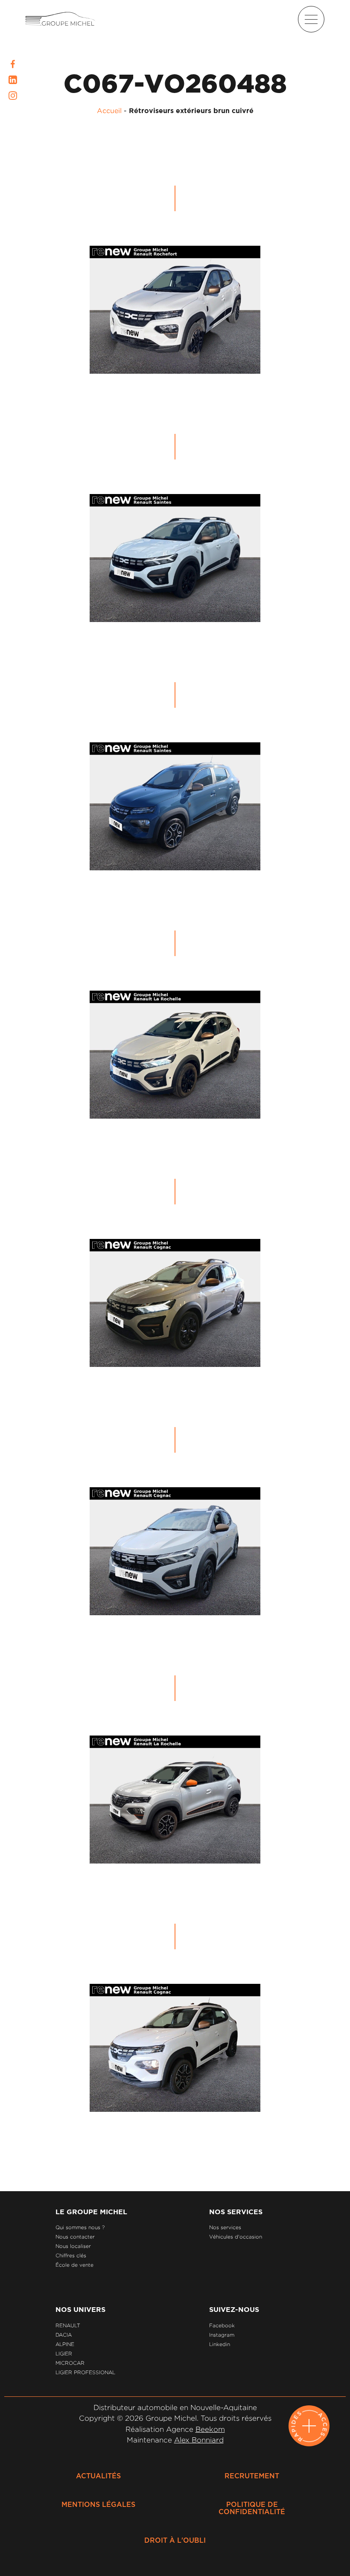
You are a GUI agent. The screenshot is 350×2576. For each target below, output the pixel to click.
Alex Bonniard (199, 2440)
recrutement (252, 2476)
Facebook (222, 2325)
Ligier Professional (85, 2372)
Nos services (225, 2227)
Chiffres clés (71, 2255)
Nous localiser (73, 2246)
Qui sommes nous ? (80, 2227)
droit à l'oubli (175, 2541)
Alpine (65, 2344)
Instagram (222, 2335)
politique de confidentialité (252, 2508)
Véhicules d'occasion (236, 2237)
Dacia (64, 2335)
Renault (68, 2325)
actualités (98, 2476)
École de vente (74, 2265)
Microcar (70, 2363)
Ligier (64, 2354)
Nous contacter (75, 2237)
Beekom (210, 2429)
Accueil (109, 110)
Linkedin (220, 2344)
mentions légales (98, 2505)
